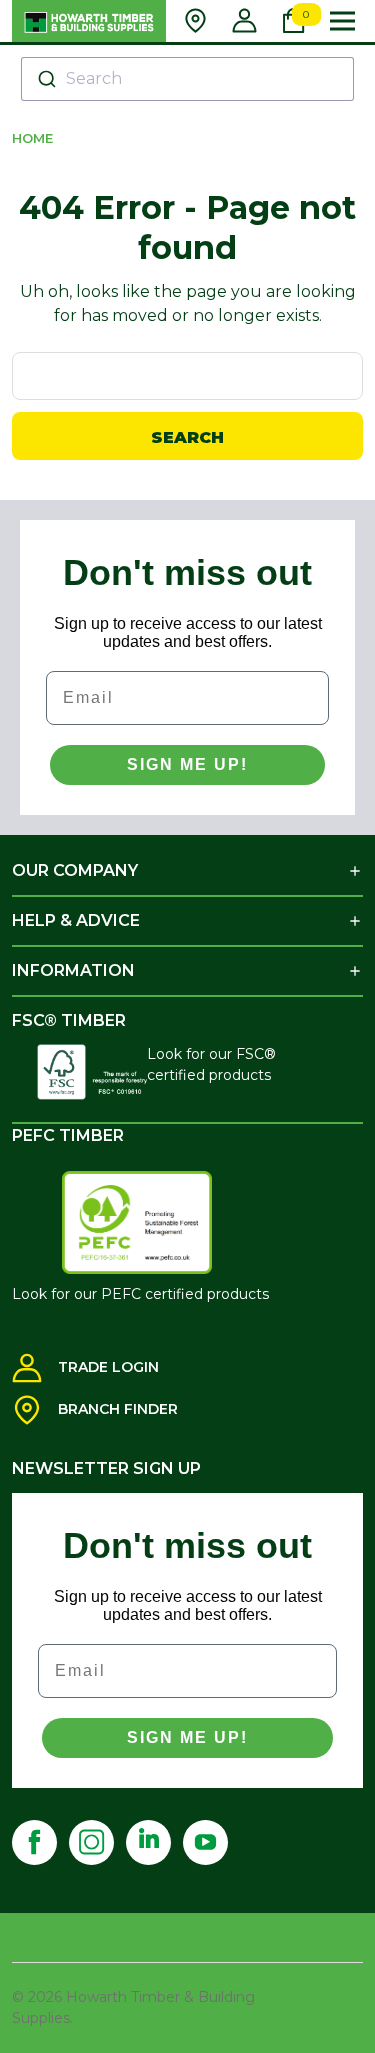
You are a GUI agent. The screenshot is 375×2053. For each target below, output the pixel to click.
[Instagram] (91, 1842)
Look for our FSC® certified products (211, 1064)
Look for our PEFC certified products (140, 1294)
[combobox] (187, 79)
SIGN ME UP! (187, 764)
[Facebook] (34, 1842)
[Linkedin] (148, 1842)
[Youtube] (205, 1842)
